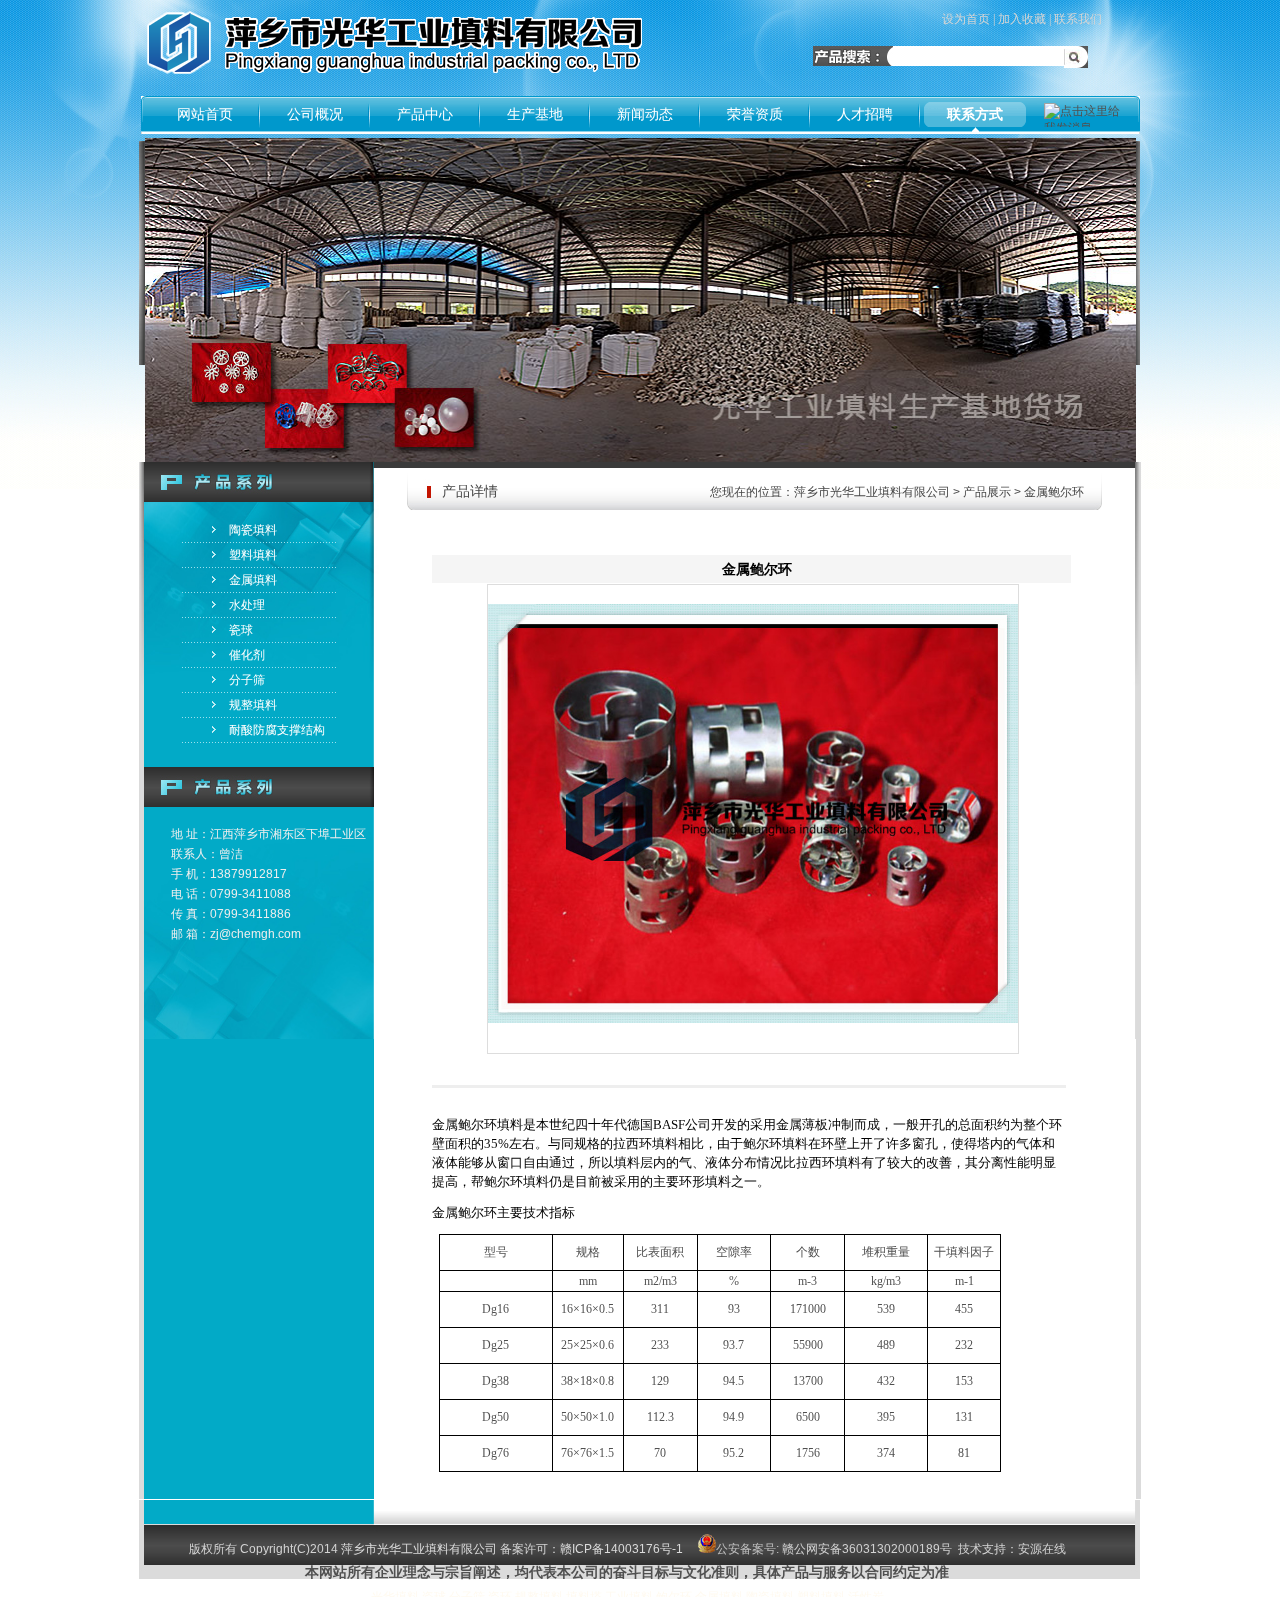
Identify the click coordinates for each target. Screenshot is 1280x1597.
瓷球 (241, 630)
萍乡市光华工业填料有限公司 (872, 492)
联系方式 (975, 114)
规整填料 (253, 705)
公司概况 (315, 114)
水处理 (247, 605)
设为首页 (966, 19)
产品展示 (987, 492)
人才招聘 (865, 114)
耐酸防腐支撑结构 (277, 730)
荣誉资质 (755, 114)
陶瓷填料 (253, 530)
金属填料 (253, 580)
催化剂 (247, 655)
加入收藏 (1022, 19)
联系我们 (1078, 19)
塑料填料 (253, 555)
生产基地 (535, 114)
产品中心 (425, 114)
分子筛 (247, 680)
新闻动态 (645, 114)
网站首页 (205, 114)
